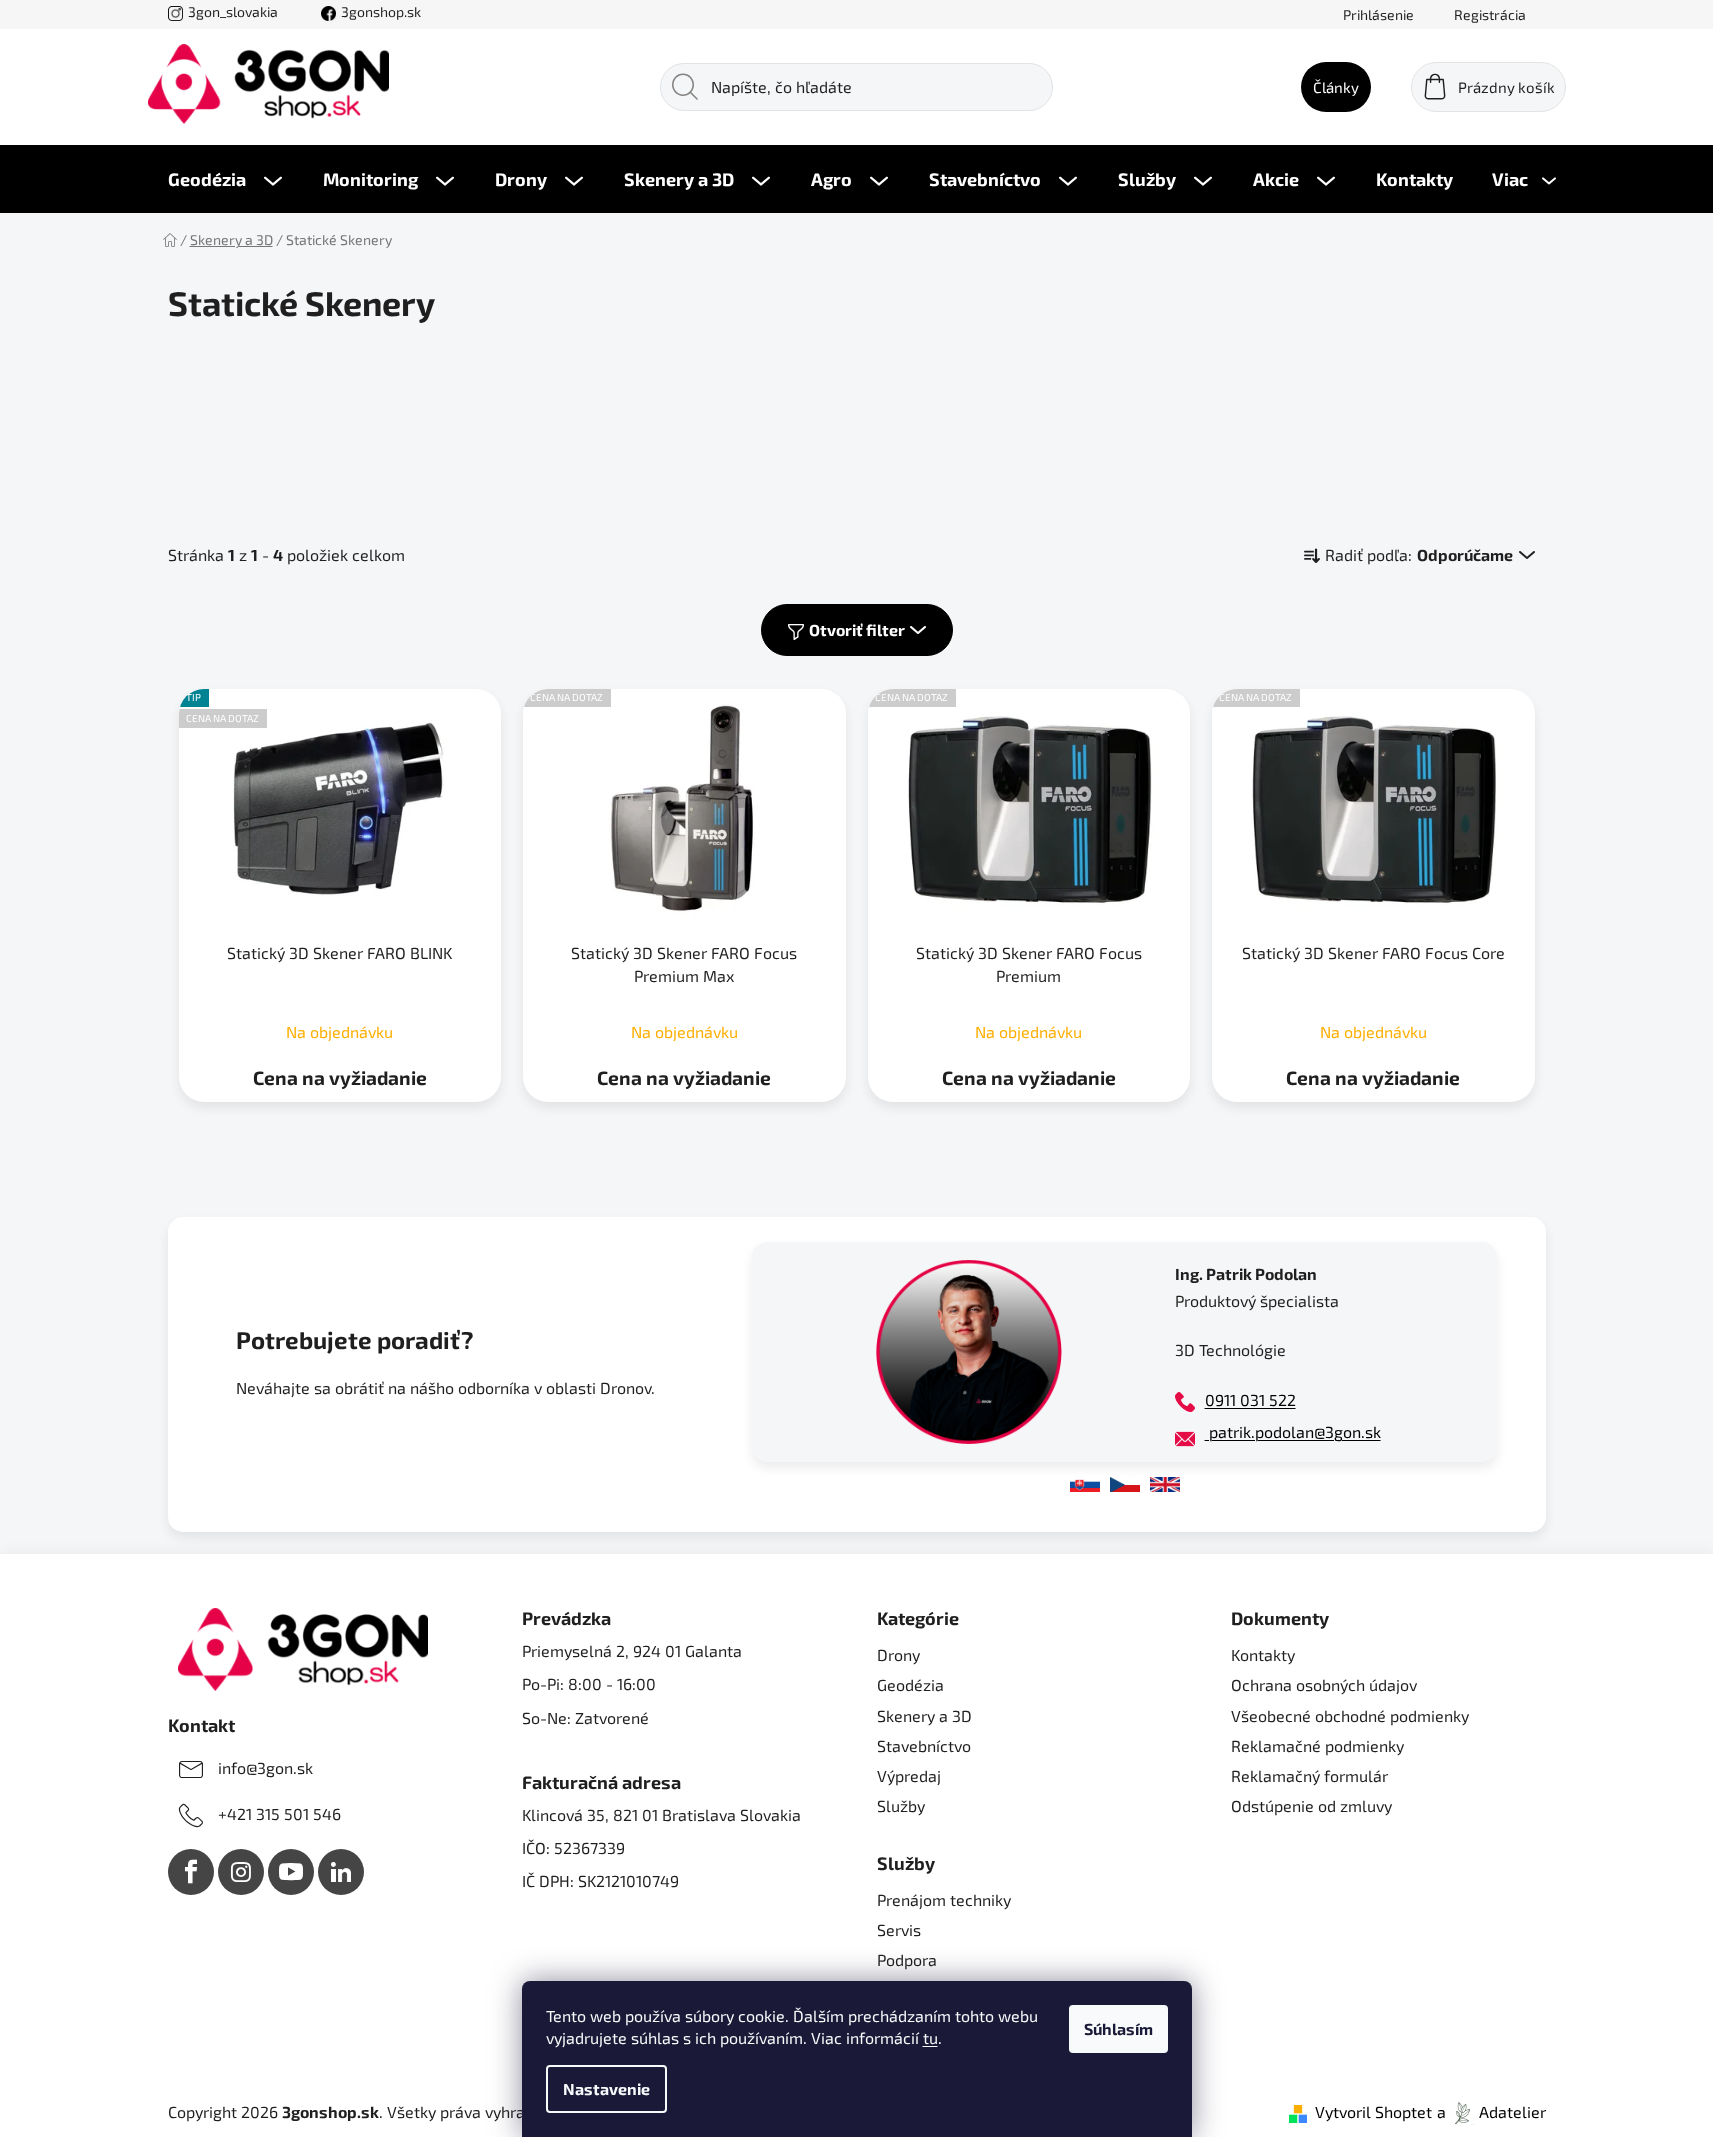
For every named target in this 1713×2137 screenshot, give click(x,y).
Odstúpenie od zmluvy (1311, 1805)
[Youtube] (291, 1872)
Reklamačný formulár (1309, 1775)
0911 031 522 (1250, 1399)
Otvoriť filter (857, 629)
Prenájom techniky (944, 1899)
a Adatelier (1491, 2111)
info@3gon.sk (265, 1767)
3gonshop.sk (381, 11)
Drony (898, 1654)
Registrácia (1490, 14)
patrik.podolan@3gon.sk (1293, 1431)
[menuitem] (225, 179)
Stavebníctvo (924, 1745)
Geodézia (910, 1684)
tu (930, 2037)
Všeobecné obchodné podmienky (1350, 1715)
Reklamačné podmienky (1317, 1745)
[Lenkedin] (341, 1872)
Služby (901, 1805)
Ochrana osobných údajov (1324, 1684)
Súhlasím (1118, 2028)
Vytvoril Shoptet (1373, 2111)
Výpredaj (909, 1775)
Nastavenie (606, 2088)
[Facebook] (191, 1872)
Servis (899, 1929)
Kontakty (1263, 1654)
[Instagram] (241, 1872)
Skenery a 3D (924, 1715)
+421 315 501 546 (279, 1813)
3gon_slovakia (233, 11)
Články (1336, 87)
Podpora (907, 1959)
